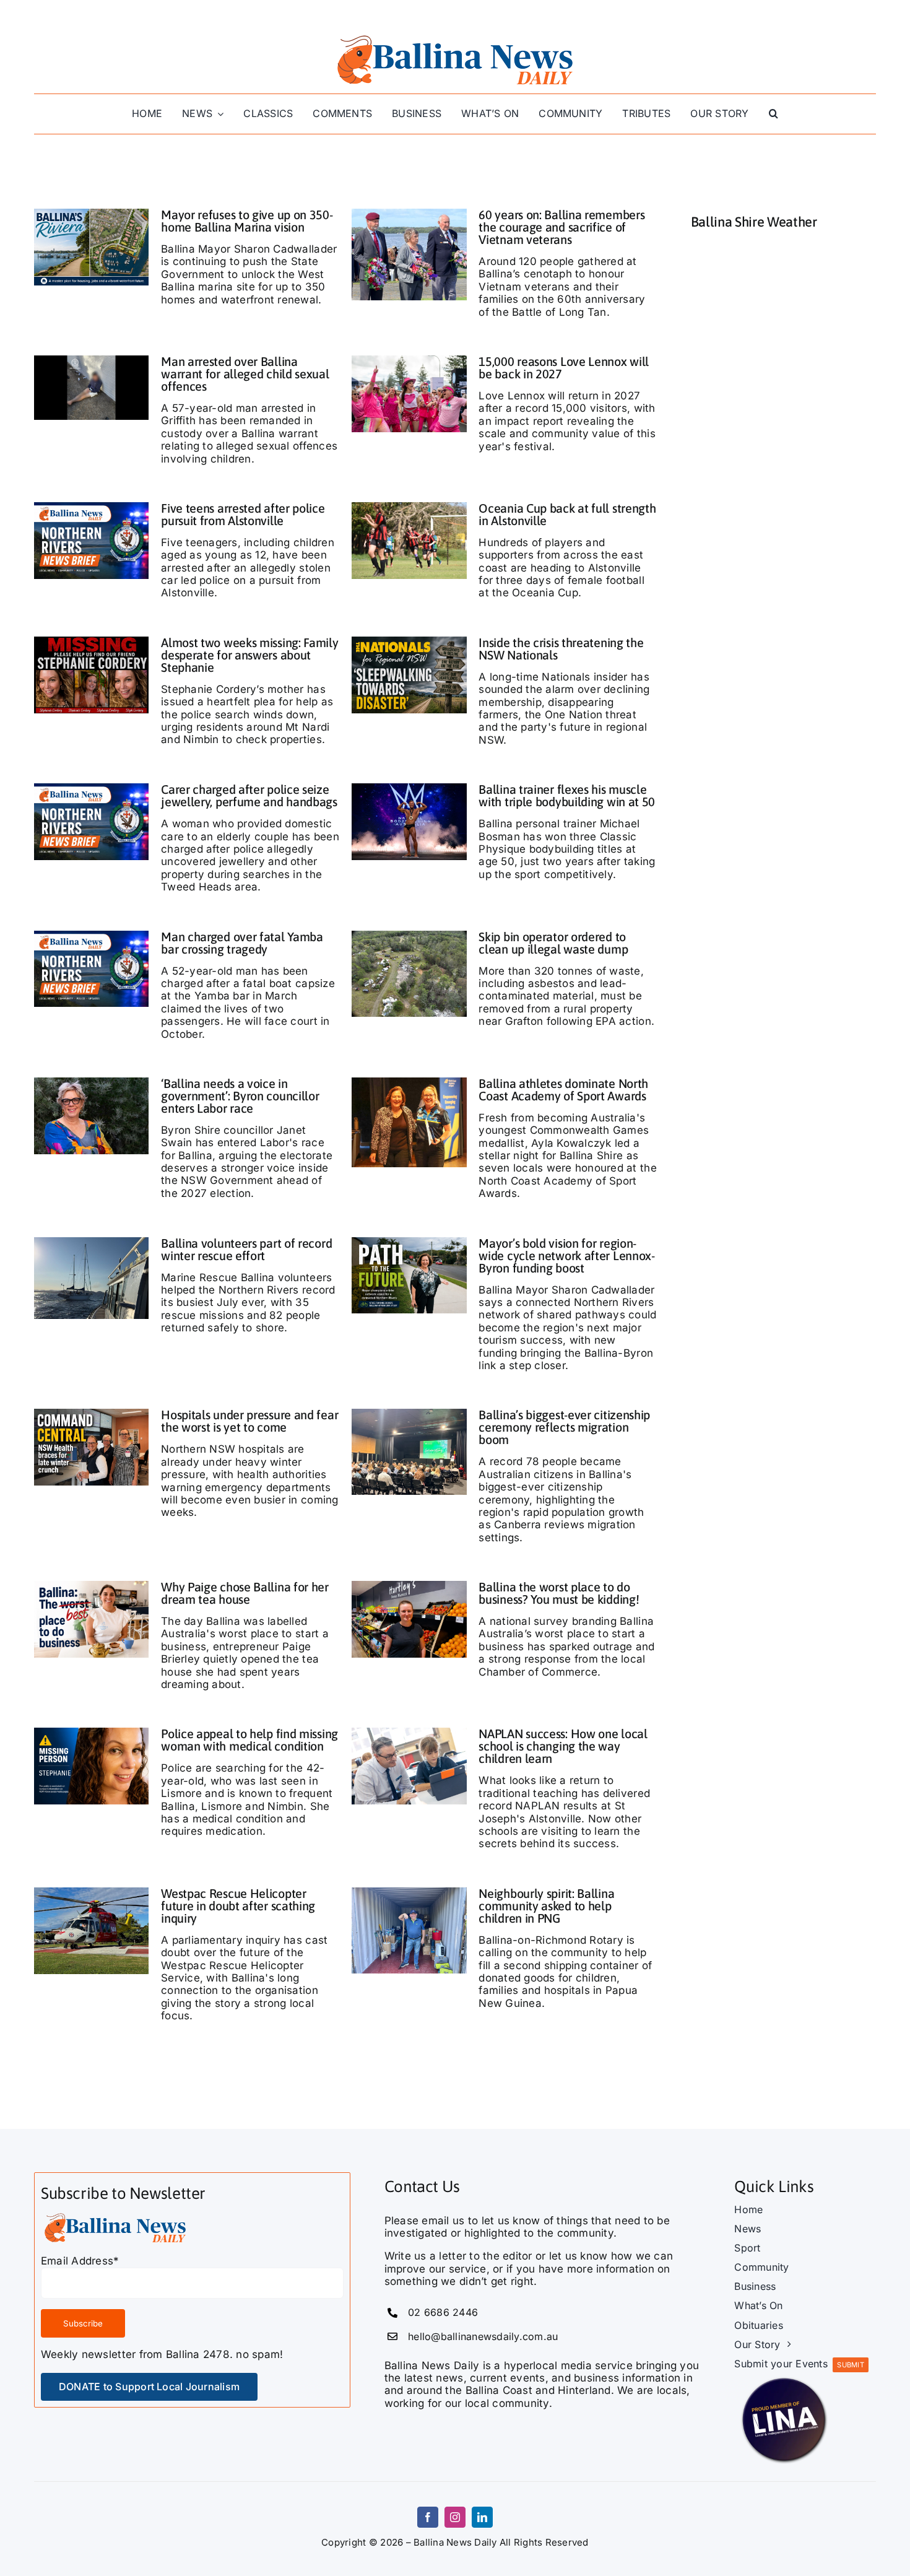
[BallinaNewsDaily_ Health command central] (92, 1414)
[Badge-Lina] (784, 2375)
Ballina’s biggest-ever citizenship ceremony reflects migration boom (564, 1427)
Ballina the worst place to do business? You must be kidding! (559, 1593)
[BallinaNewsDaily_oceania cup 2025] (409, 507)
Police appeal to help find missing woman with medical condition (249, 1740)
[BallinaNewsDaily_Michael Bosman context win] (409, 788)
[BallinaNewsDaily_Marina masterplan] (92, 214)
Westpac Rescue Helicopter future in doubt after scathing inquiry (238, 1906)
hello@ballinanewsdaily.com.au (483, 2336)
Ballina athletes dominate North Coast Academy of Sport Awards (563, 1090)
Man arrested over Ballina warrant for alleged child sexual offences (245, 374)
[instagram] (455, 2517)
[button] (773, 114)
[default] (409, 936)
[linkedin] (482, 2517)
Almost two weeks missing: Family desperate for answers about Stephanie (249, 655)
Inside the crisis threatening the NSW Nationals (561, 649)
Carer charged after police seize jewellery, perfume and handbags (249, 795)
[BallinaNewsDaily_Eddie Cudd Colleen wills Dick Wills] (409, 214)
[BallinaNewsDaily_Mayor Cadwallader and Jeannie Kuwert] (409, 1082)
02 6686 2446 (443, 2312)
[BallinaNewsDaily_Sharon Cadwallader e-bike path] (409, 1242)
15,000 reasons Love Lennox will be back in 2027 (564, 368)
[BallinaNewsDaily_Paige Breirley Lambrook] (92, 1586)
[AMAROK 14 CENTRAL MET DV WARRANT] (92, 360)
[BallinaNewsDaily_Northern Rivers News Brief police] (92, 507)
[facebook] (428, 2517)
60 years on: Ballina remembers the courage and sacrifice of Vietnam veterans (561, 227)
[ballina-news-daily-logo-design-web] (455, 36)
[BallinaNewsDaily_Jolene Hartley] (409, 1586)
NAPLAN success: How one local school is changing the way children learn (563, 1746)
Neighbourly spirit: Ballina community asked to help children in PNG (546, 1906)
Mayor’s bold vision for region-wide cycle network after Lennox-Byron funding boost (566, 1255)
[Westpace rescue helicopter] (92, 1892)
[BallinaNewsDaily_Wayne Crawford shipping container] (409, 1892)
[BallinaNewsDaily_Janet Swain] (92, 1082)
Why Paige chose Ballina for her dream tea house (245, 1593)
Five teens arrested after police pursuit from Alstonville (243, 514)
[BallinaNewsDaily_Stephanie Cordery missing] (92, 642)
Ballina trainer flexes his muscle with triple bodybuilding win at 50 (567, 795)
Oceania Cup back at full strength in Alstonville (567, 514)
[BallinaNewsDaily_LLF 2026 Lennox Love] (409, 360)
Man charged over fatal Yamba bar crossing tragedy (242, 943)
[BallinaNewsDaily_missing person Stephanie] (92, 1733)
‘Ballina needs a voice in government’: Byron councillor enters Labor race (240, 1096)
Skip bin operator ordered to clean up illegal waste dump (553, 943)
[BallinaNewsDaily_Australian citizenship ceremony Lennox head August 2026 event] (409, 1414)
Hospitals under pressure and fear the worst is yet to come (249, 1421)
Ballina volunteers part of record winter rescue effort (246, 1249)
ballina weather (784, 373)
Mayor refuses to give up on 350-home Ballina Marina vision (247, 221)
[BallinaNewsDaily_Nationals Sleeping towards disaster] (409, 642)
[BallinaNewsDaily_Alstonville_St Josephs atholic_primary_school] (409, 1733)
